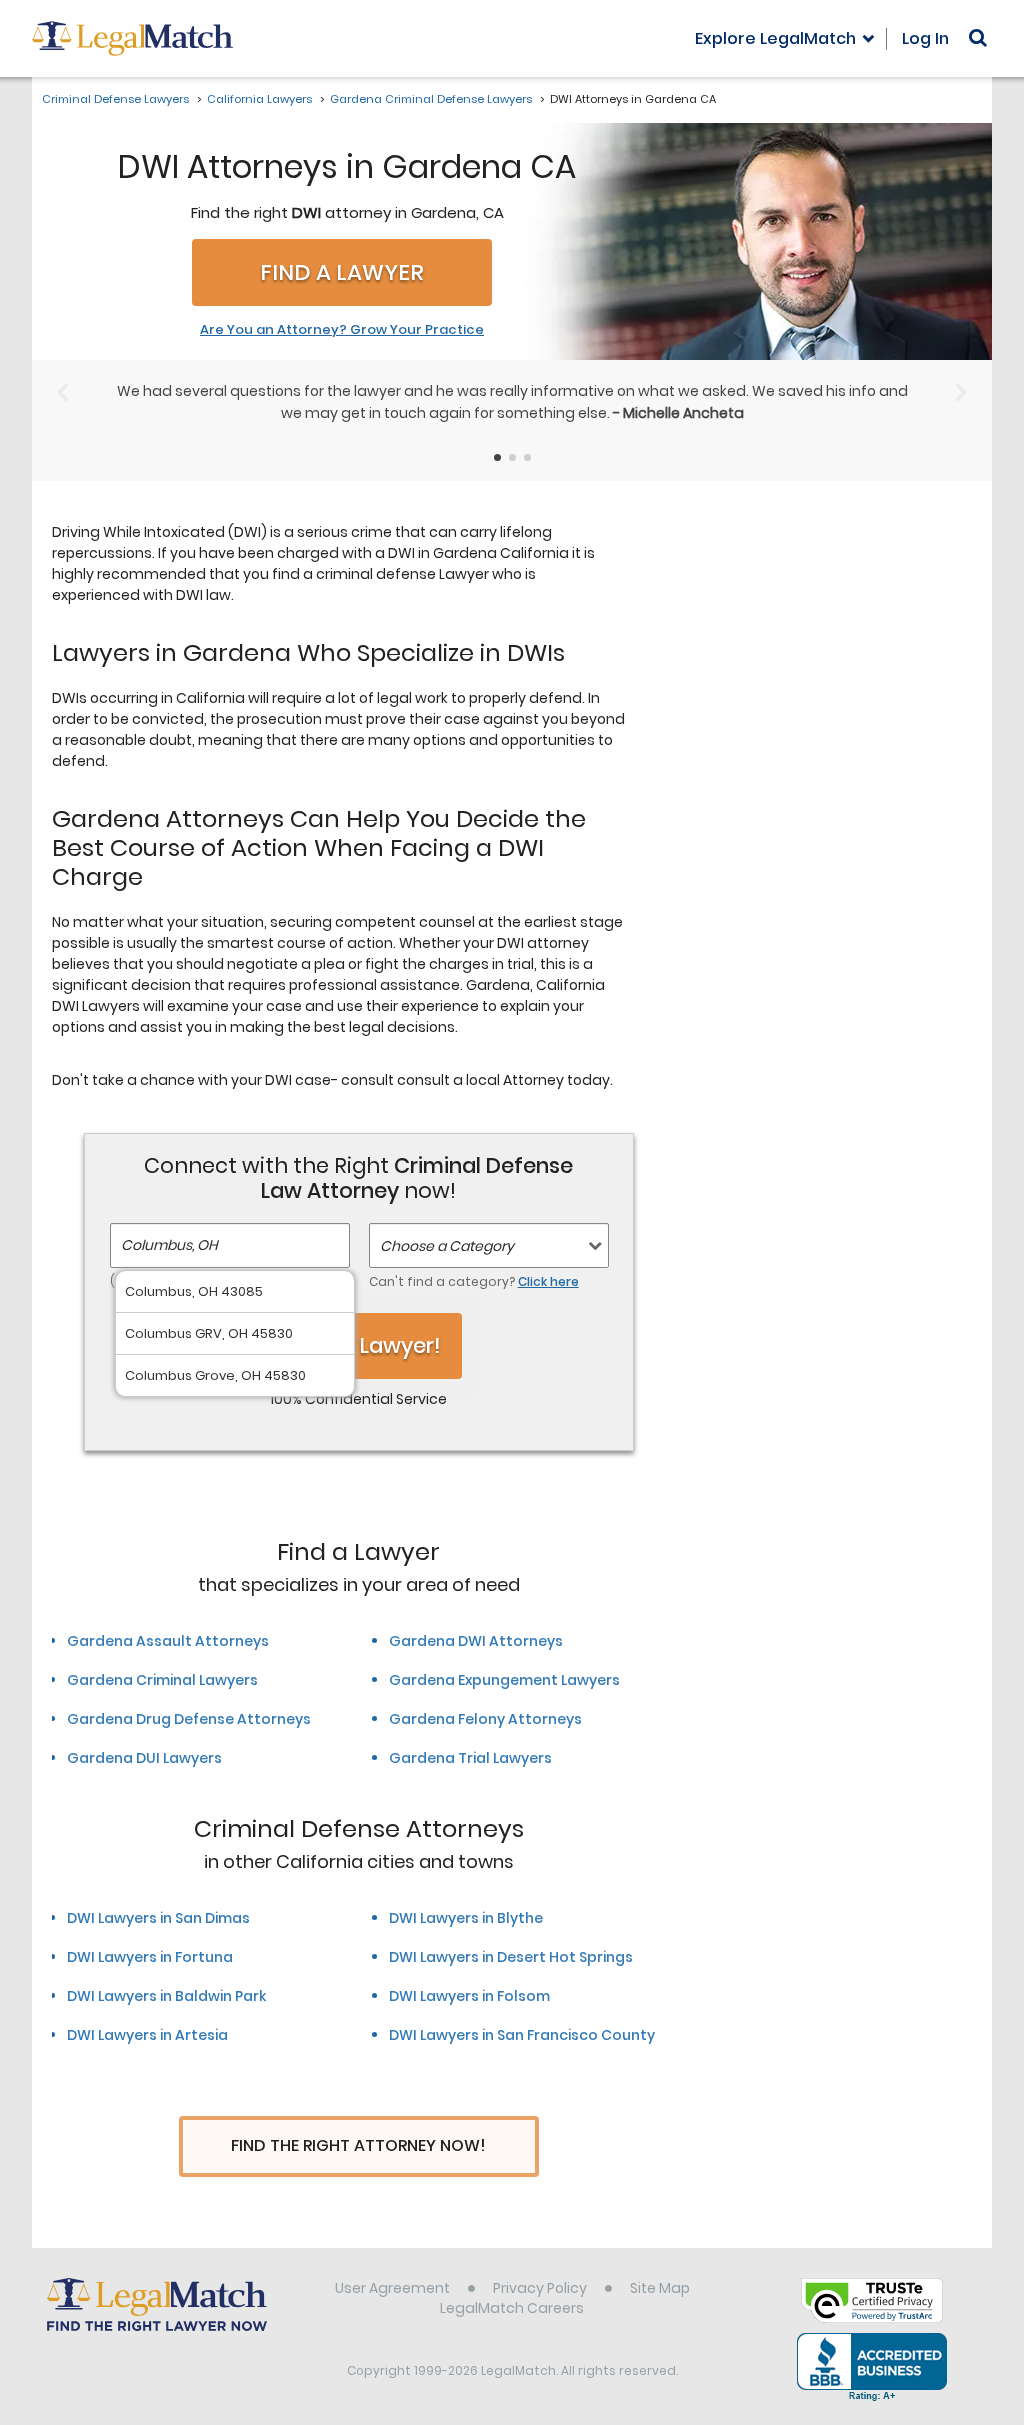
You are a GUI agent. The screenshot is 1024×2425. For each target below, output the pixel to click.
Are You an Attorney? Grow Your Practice (342, 330)
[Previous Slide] (62, 391)
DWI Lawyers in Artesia (147, 2035)
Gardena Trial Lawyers (470, 1758)
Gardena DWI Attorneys (476, 1641)
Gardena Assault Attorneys (168, 1641)
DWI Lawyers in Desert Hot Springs (511, 1957)
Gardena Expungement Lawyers (504, 1680)
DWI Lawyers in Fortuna (150, 1957)
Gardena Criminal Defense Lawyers (431, 99)
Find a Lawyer (342, 272)
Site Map (660, 2288)
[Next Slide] (961, 391)
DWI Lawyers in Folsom (469, 1996)
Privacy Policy (540, 2288)
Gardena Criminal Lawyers (162, 1680)
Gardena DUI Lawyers (144, 1758)
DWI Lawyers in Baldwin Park (166, 1996)
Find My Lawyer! (359, 1345)
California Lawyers (259, 99)
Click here (548, 1281)
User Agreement (392, 2288)
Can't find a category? (474, 1281)
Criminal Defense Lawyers (115, 99)
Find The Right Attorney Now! (358, 2145)
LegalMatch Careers (512, 2308)
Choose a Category (447, 1246)
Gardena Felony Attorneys (485, 1719)
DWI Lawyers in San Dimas (158, 1918)
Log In (925, 38)
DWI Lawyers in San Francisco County (522, 2035)
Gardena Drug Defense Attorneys (189, 1719)
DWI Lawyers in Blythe (466, 1918)
